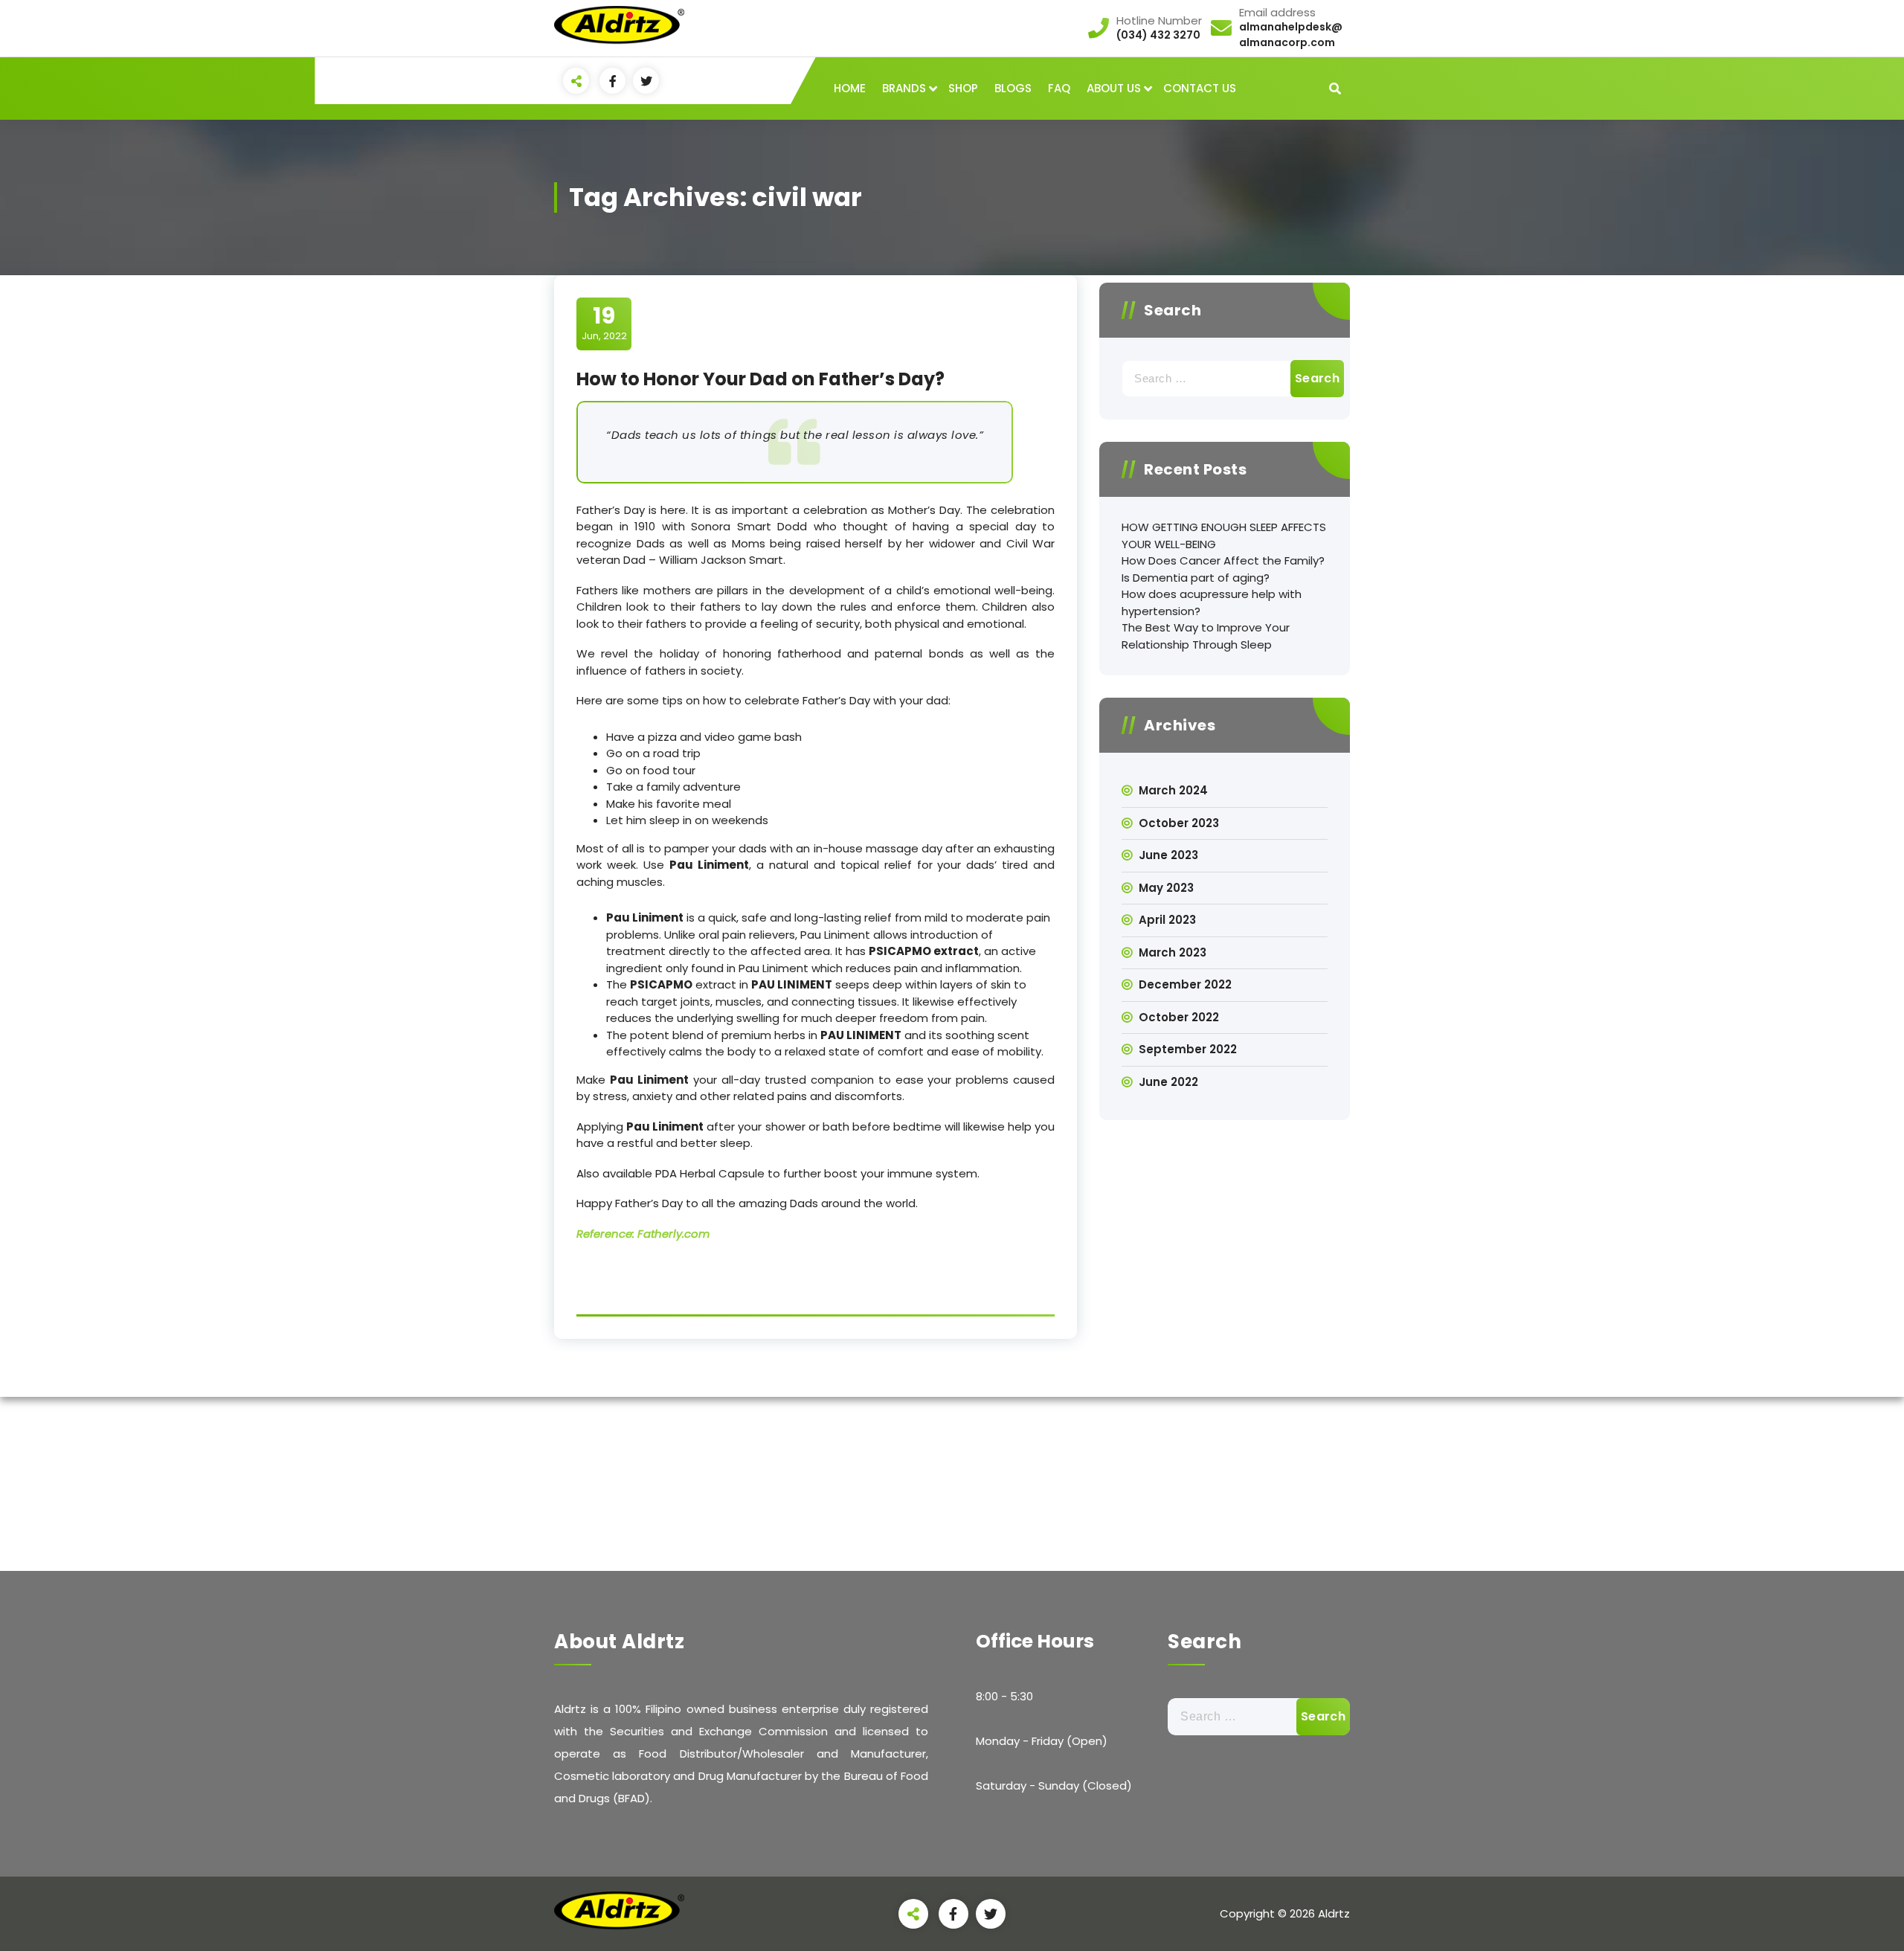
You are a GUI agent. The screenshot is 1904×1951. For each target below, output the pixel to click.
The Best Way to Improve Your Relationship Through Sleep (1206, 636)
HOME (850, 88)
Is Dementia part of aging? (1196, 578)
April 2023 (1167, 920)
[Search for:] (1225, 379)
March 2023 (1173, 952)
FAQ (1059, 88)
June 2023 (1168, 855)
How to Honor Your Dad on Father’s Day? (760, 379)
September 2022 (1188, 1049)
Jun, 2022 (604, 323)
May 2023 (1166, 888)
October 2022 (1179, 1017)
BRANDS (904, 88)
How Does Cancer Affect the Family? (1223, 560)
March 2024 (1173, 790)
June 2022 (1168, 1082)
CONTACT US (1200, 88)
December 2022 (1185, 984)
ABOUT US (1114, 88)
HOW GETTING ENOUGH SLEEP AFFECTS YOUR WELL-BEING (1224, 536)
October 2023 (1179, 823)
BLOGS (1013, 88)
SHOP (963, 88)
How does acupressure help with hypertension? (1212, 602)
